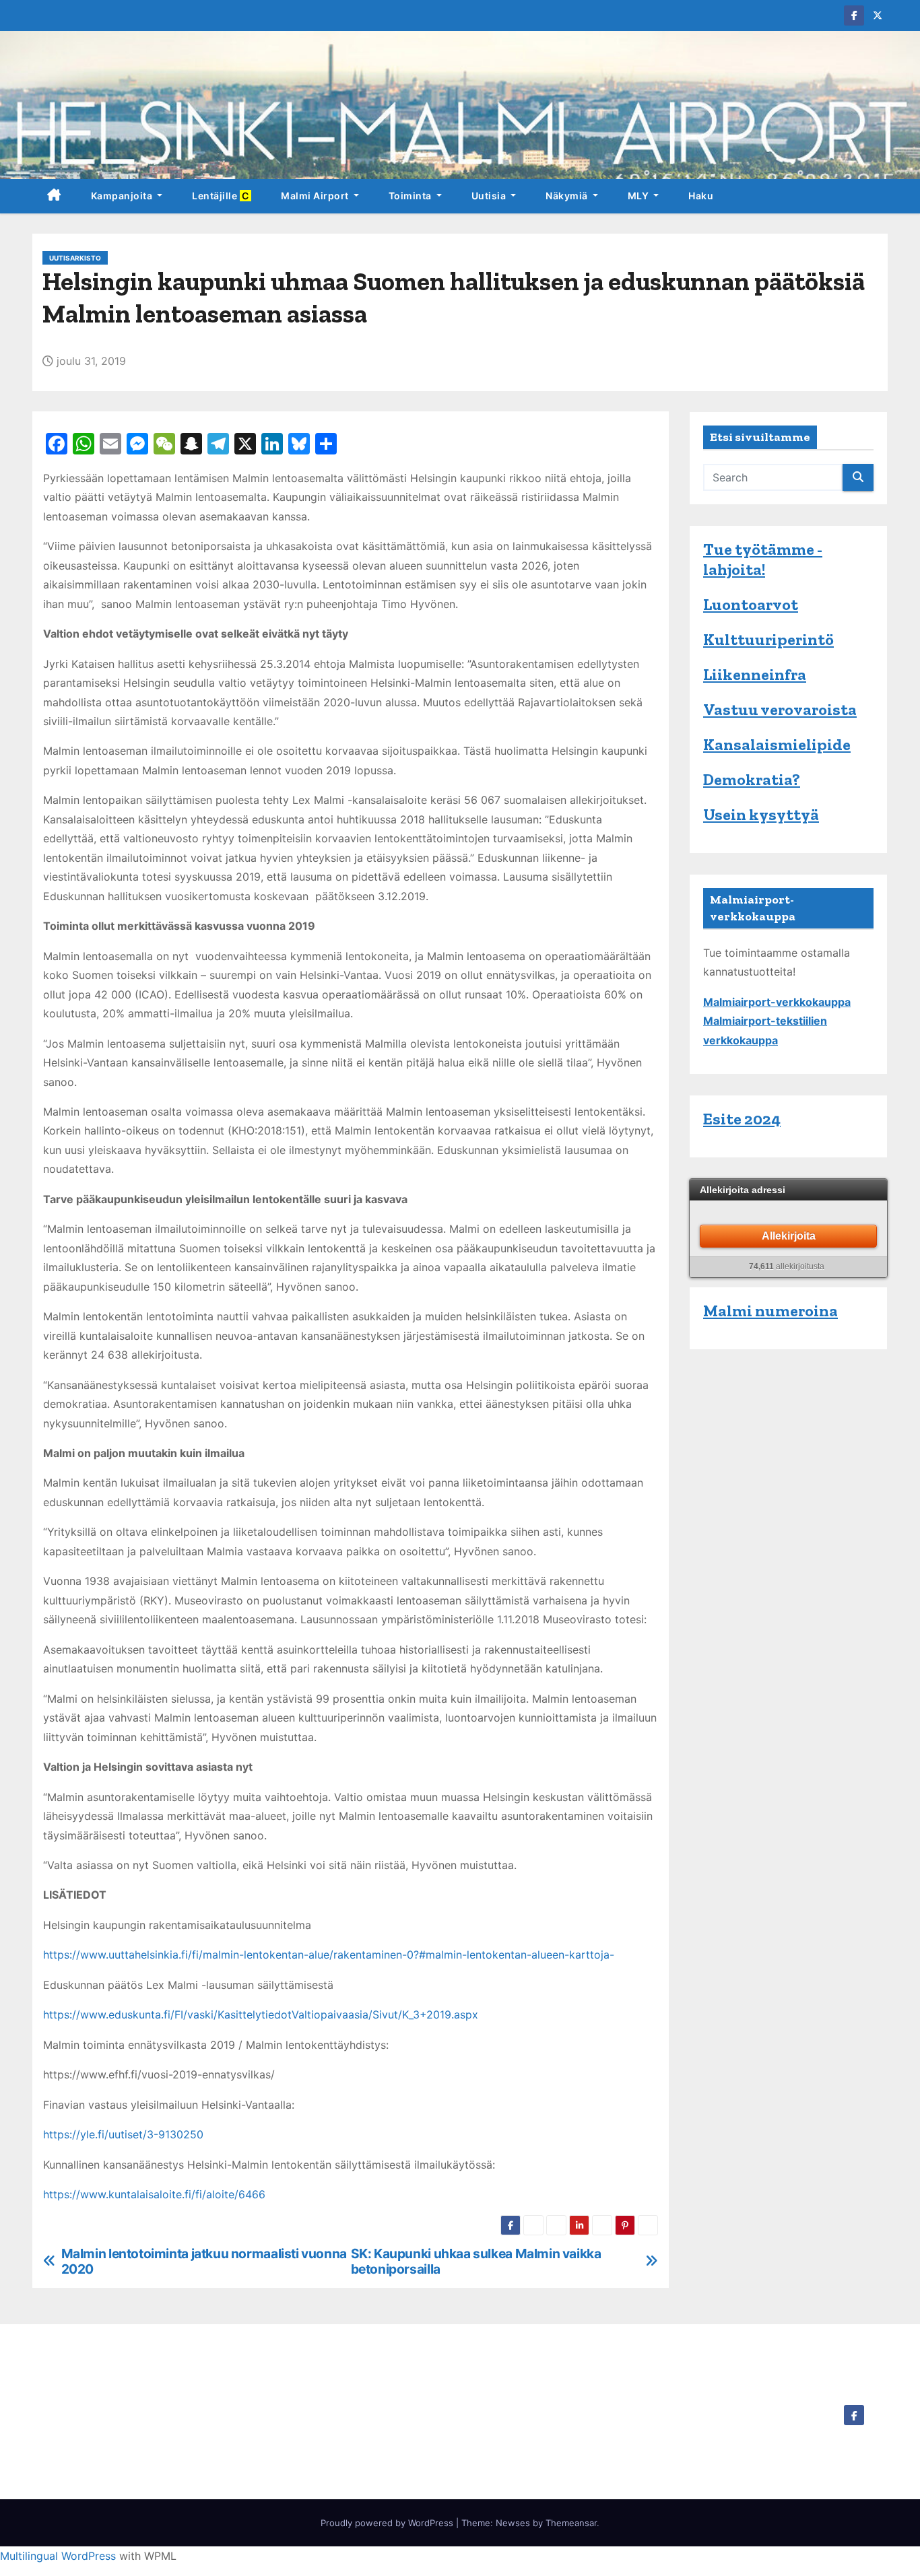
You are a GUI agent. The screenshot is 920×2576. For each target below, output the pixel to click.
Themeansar (571, 2523)
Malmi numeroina (770, 1311)
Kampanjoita (123, 196)
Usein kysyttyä (761, 814)
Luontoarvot (751, 604)
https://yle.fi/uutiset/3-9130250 (123, 2134)
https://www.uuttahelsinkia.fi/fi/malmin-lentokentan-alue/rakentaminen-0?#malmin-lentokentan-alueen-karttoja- (329, 1955)
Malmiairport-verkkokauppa (777, 1002)
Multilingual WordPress (58, 2556)
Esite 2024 (742, 1119)
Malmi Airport (316, 196)
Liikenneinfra (755, 674)
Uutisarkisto (75, 258)
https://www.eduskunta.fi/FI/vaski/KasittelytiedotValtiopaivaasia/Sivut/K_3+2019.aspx (261, 2014)
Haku (701, 196)
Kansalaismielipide (777, 744)
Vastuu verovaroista (780, 709)
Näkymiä (568, 196)
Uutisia (490, 196)
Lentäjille (222, 196)
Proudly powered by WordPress (388, 2523)
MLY (639, 196)
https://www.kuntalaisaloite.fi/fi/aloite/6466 (154, 2194)
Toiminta (412, 196)
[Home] (54, 196)
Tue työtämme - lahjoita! (763, 559)
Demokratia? (752, 779)
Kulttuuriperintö (768, 639)
